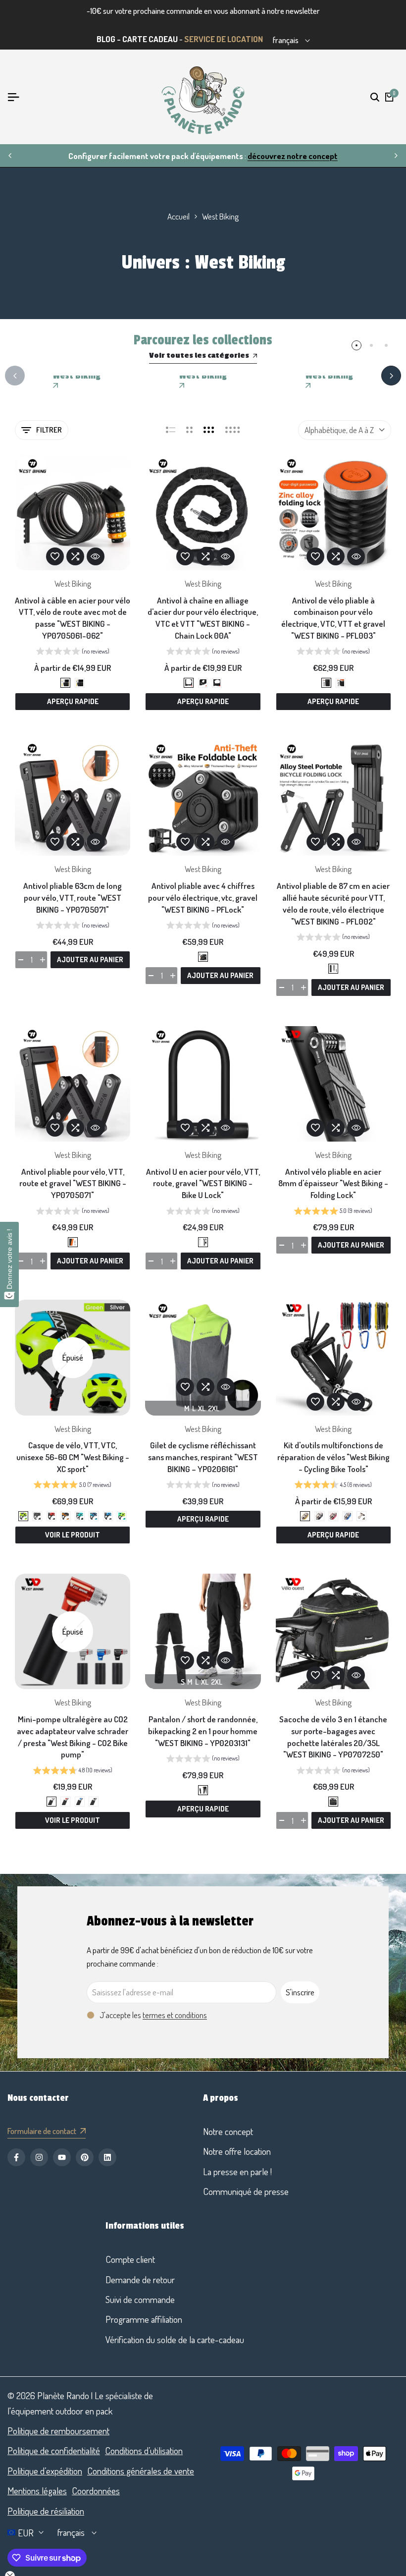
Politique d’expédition (45, 2471)
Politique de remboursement (58, 2431)
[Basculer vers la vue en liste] (171, 430)
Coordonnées (96, 2491)
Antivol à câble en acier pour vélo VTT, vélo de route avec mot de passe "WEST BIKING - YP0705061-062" (73, 618)
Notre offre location (237, 2151)
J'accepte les (153, 2015)
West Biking (73, 583)
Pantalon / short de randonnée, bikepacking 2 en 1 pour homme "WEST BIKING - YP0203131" (203, 1731)
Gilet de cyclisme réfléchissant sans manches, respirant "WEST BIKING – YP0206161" (203, 1457)
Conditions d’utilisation (144, 2450)
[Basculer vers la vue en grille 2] (189, 430)
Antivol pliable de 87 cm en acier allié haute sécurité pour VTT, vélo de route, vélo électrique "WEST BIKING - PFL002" (333, 903)
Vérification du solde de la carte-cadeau (175, 2339)
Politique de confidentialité (54, 2450)
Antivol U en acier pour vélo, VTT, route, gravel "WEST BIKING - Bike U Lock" (203, 1183)
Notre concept (228, 2131)
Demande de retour (140, 2279)
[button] (55, 556)
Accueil (178, 216)
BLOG (106, 39)
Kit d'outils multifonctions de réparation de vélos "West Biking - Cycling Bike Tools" (333, 1457)
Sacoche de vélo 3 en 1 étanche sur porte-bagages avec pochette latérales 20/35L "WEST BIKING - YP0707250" (333, 1737)
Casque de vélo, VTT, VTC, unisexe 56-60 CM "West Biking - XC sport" (73, 1457)
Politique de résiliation (46, 2511)
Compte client (130, 2259)
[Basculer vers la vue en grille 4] (233, 430)
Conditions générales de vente (141, 2471)
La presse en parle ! (237, 2171)
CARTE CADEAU (150, 39)
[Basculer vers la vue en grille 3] (209, 430)
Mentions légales (37, 2491)
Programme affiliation (144, 2319)
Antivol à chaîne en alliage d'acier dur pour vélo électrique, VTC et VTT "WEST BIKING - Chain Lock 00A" (203, 618)
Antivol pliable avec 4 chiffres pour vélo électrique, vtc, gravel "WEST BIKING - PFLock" (203, 898)
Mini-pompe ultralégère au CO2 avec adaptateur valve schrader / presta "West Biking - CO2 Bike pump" (73, 1737)
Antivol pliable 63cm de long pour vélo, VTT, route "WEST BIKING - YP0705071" (73, 898)
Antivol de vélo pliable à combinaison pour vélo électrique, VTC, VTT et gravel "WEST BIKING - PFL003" (333, 618)
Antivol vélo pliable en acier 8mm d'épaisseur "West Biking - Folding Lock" (333, 1183)
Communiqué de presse (246, 2191)
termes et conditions (175, 2015)
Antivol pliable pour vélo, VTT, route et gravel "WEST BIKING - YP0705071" (73, 1183)
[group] (73, 653)
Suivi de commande (140, 2299)
